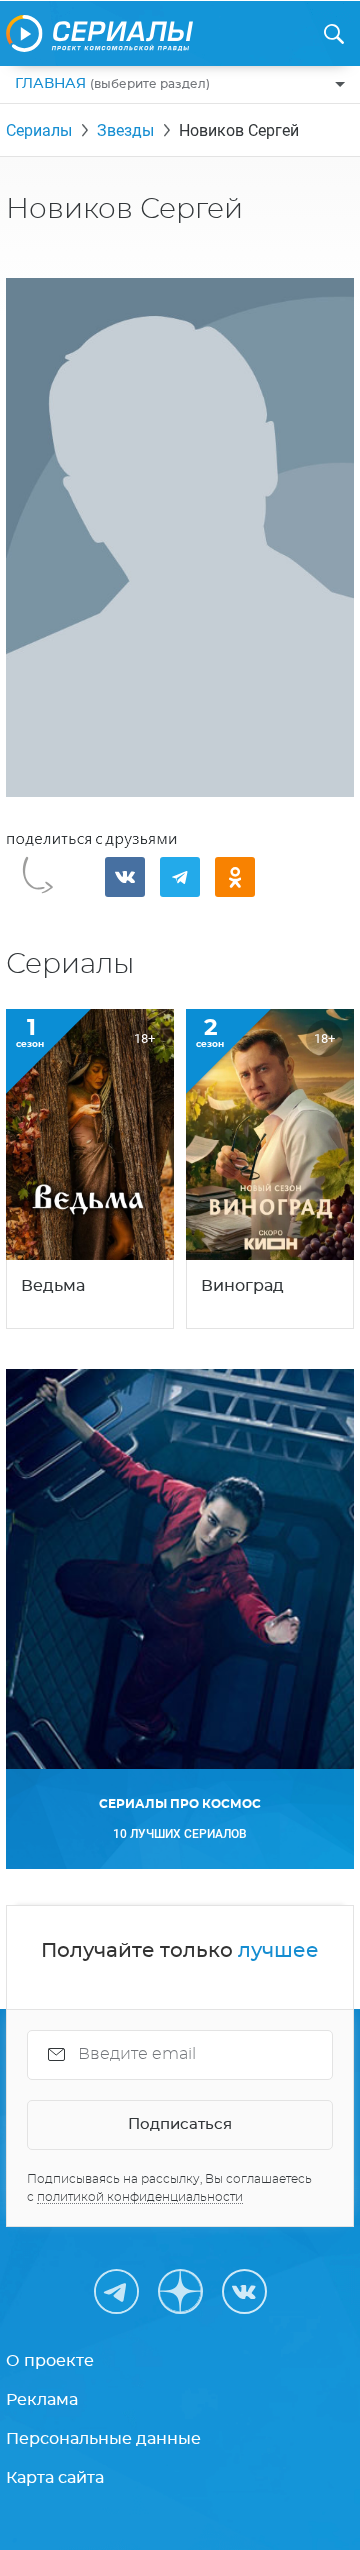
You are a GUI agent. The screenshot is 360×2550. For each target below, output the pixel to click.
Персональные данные (103, 2439)
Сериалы (39, 130)
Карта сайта (55, 2478)
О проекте (50, 2361)
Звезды (125, 130)
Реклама (42, 2400)
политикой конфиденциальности (140, 2197)
